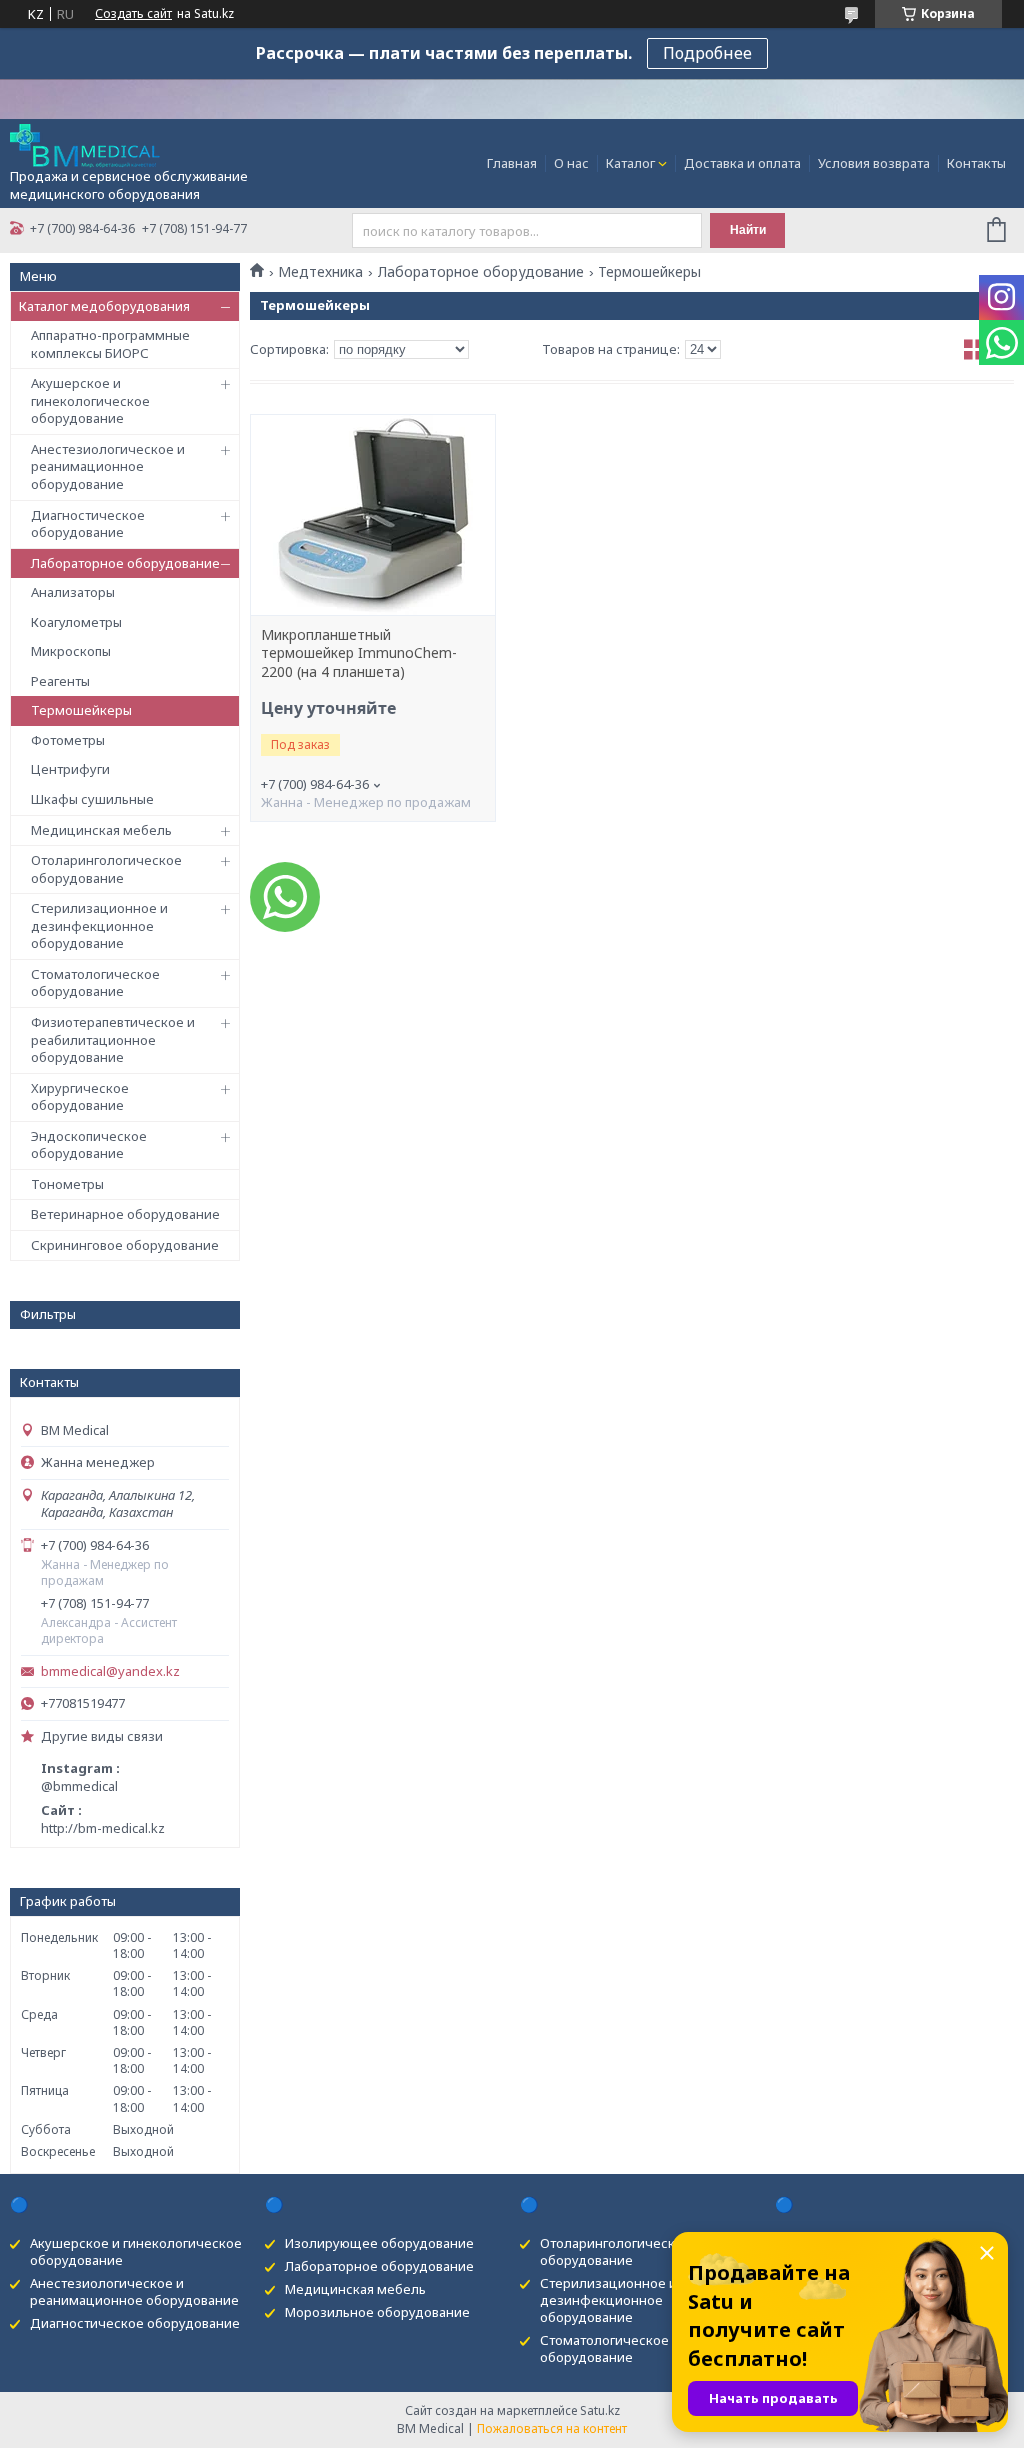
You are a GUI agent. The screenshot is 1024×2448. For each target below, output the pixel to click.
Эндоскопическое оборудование (89, 1145)
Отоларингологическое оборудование (106, 869)
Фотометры (68, 740)
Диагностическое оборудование (88, 524)
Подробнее (707, 53)
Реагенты (60, 681)
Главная (512, 163)
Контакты (976, 163)
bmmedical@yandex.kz (110, 1671)
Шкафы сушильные (92, 799)
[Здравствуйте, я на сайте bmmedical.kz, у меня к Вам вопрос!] (285, 897)
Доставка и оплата (742, 163)
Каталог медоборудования (104, 306)
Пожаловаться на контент (552, 2428)
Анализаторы (73, 592)
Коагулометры (76, 622)
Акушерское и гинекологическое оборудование (90, 400)
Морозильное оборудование (377, 2312)
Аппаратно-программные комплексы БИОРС (110, 344)
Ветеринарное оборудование (125, 1214)
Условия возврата (874, 163)
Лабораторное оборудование (125, 563)
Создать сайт (133, 14)
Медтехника (320, 272)
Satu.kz (600, 2410)
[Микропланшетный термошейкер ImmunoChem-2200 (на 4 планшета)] (373, 515)
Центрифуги (70, 769)
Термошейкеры (81, 710)
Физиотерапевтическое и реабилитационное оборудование (113, 1039)
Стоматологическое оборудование (95, 983)
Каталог (630, 163)
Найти (748, 230)
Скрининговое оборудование (125, 1245)
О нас (571, 163)
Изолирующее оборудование (379, 2243)
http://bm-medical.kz (103, 1828)
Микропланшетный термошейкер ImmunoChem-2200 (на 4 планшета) (359, 654)
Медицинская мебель (101, 830)
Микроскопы (71, 651)
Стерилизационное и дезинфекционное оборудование (99, 925)
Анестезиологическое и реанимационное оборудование (108, 466)
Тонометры (67, 1184)
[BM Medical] (85, 144)
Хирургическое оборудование (80, 1097)
